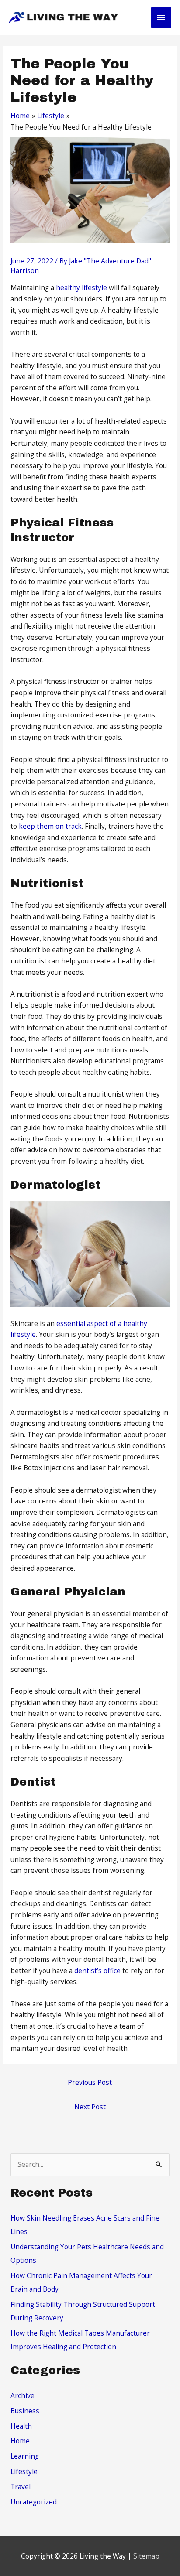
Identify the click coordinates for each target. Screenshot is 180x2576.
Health (21, 2426)
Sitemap (146, 2556)
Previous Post (90, 2082)
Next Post (90, 2107)
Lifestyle (24, 2471)
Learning (25, 2456)
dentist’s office (97, 1971)
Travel (21, 2487)
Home (20, 2441)
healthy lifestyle (81, 287)
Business (25, 2411)
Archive (22, 2395)
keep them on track (50, 826)
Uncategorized (34, 2502)
